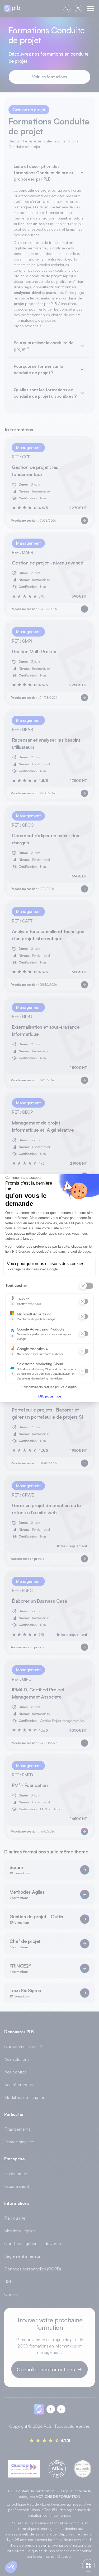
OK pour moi (50, 1396)
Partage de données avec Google (34, 1269)
